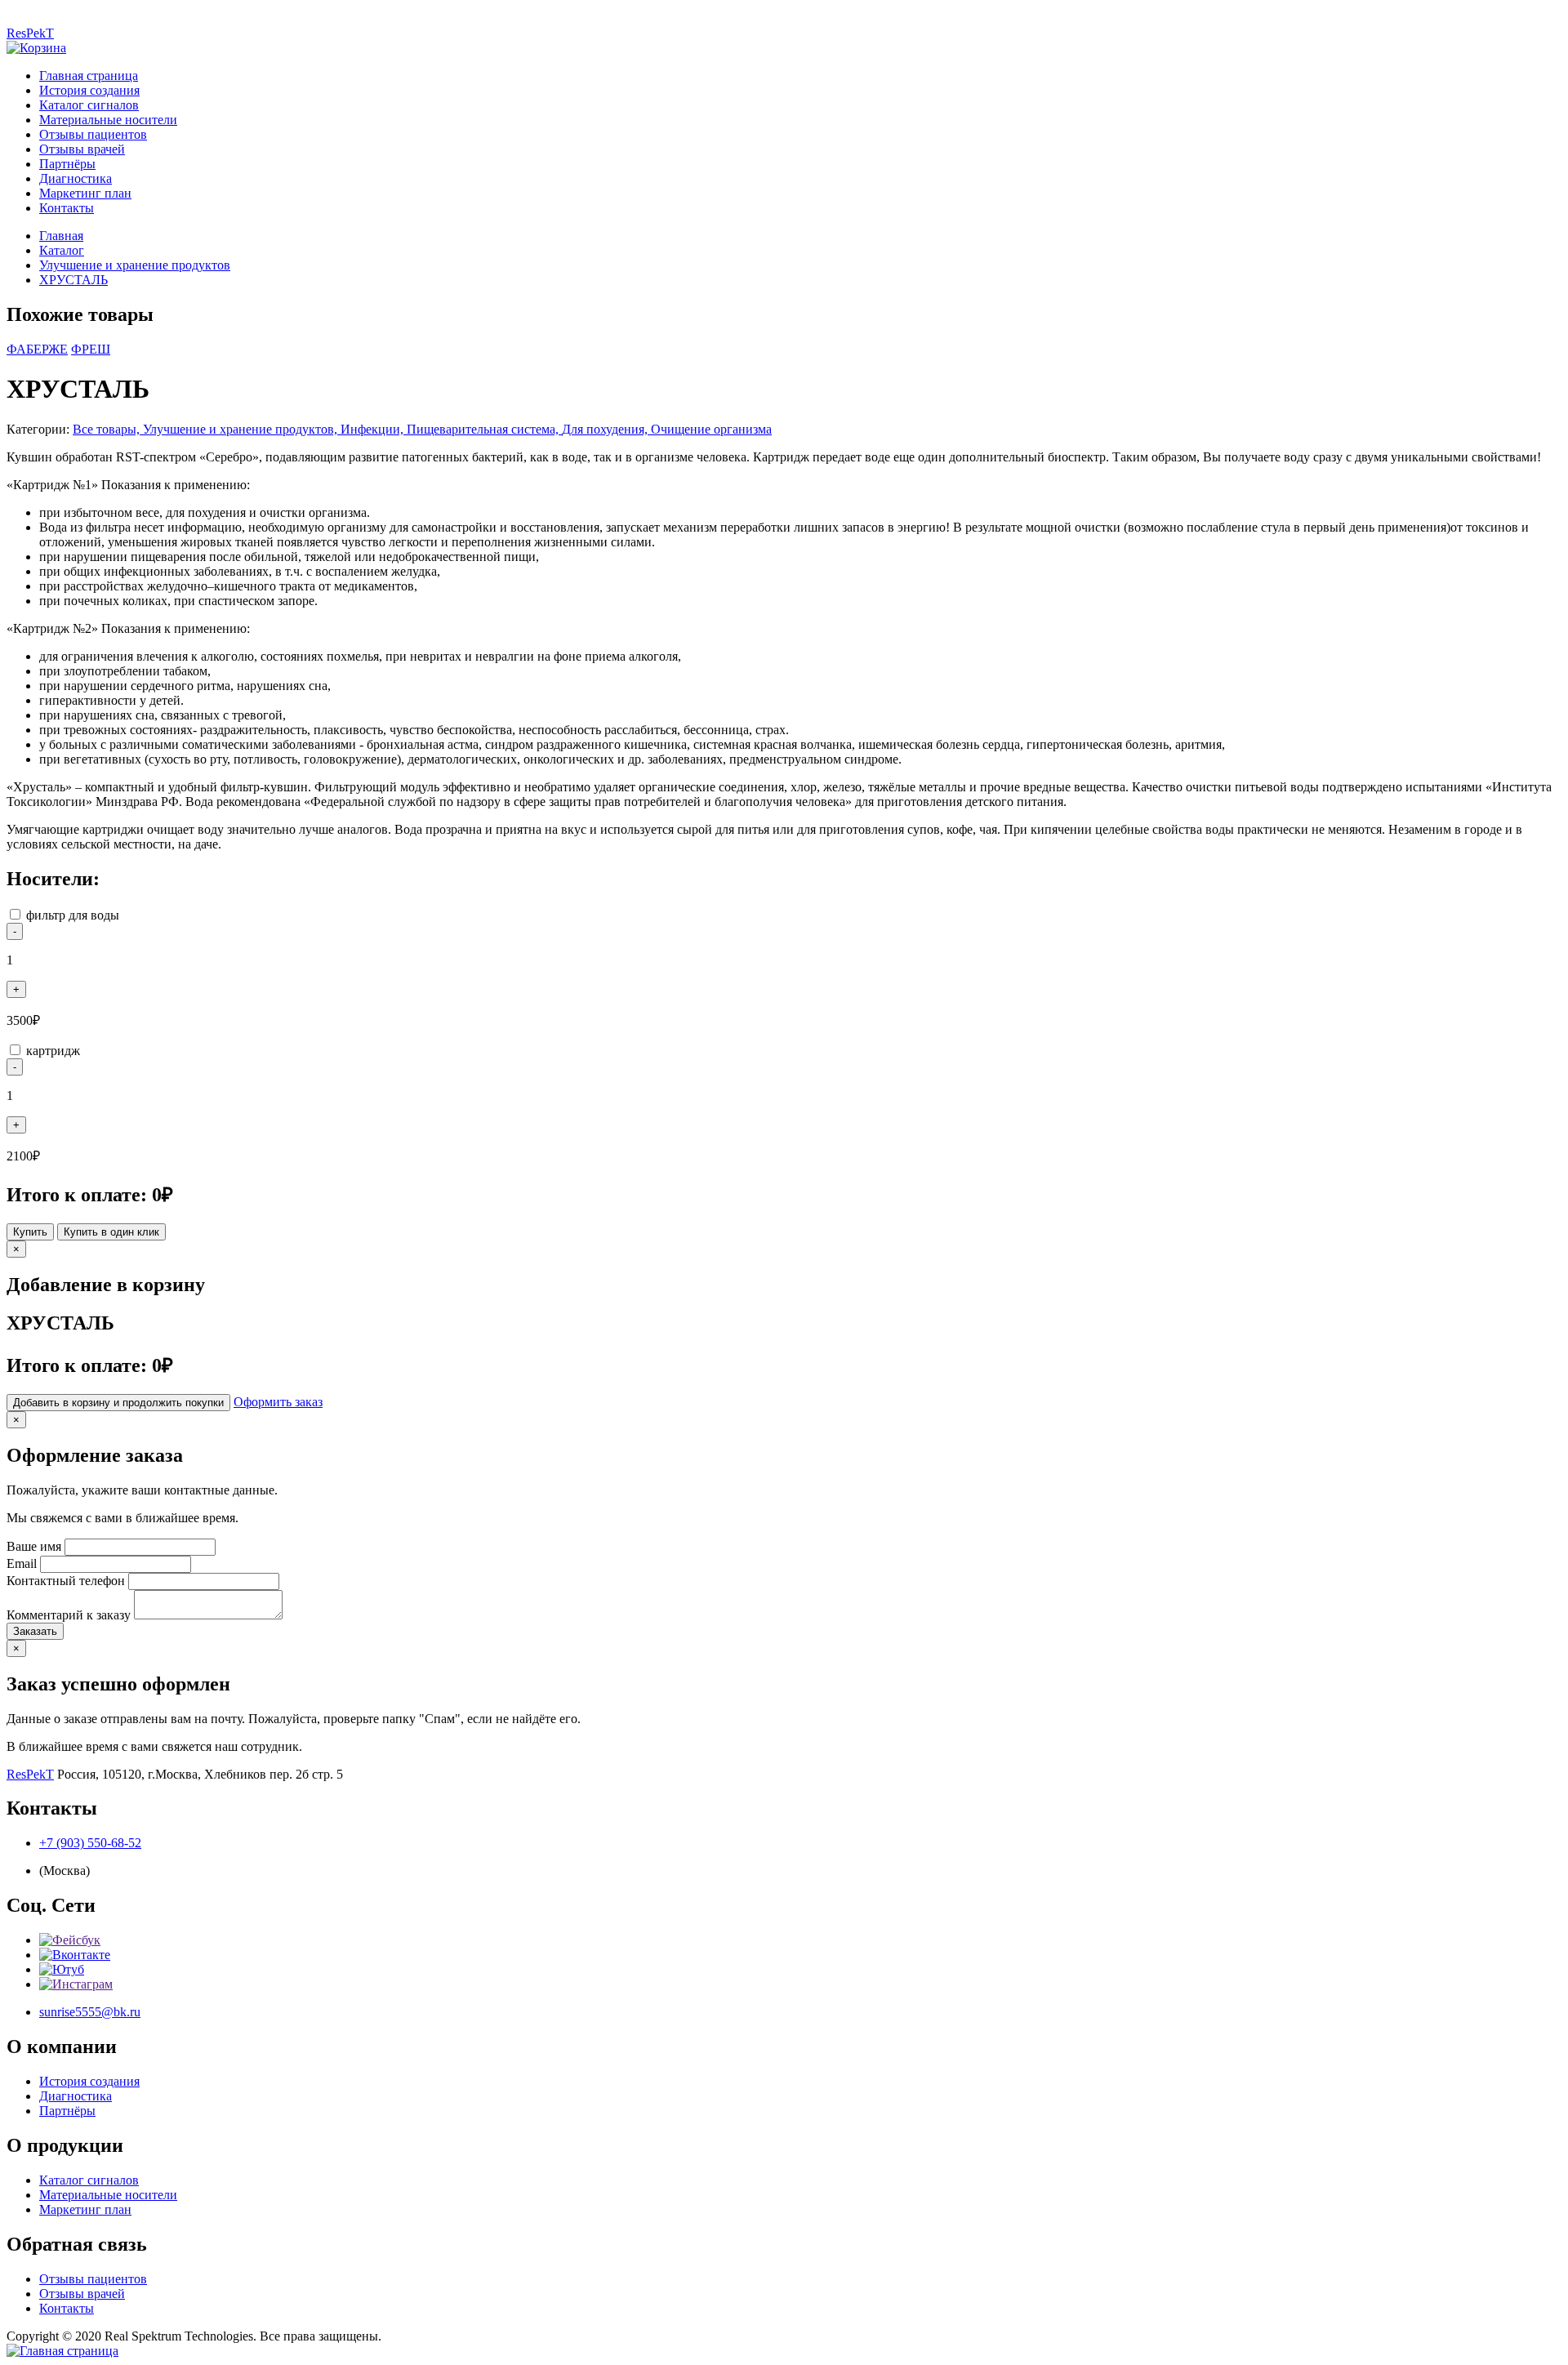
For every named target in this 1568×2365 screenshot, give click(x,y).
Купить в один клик (111, 1232)
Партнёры (67, 164)
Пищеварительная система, (484, 429)
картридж (53, 1051)
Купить (30, 1232)
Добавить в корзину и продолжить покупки (118, 1403)
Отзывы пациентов (93, 134)
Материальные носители (108, 120)
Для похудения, (606, 429)
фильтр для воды (73, 915)
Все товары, (108, 429)
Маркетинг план (85, 193)
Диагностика (76, 178)
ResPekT (30, 33)
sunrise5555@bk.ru (90, 2012)
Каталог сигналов (89, 105)
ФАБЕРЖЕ (37, 349)
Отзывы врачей (82, 149)
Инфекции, (374, 429)
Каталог (62, 250)
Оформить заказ (278, 1402)
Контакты (67, 208)
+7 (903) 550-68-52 (90, 1843)
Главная (61, 236)
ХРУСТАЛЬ (73, 280)
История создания (89, 90)
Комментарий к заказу (69, 1615)
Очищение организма (711, 429)
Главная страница (89, 76)
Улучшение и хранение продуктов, (242, 429)
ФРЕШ (91, 349)
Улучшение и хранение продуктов (135, 265)
